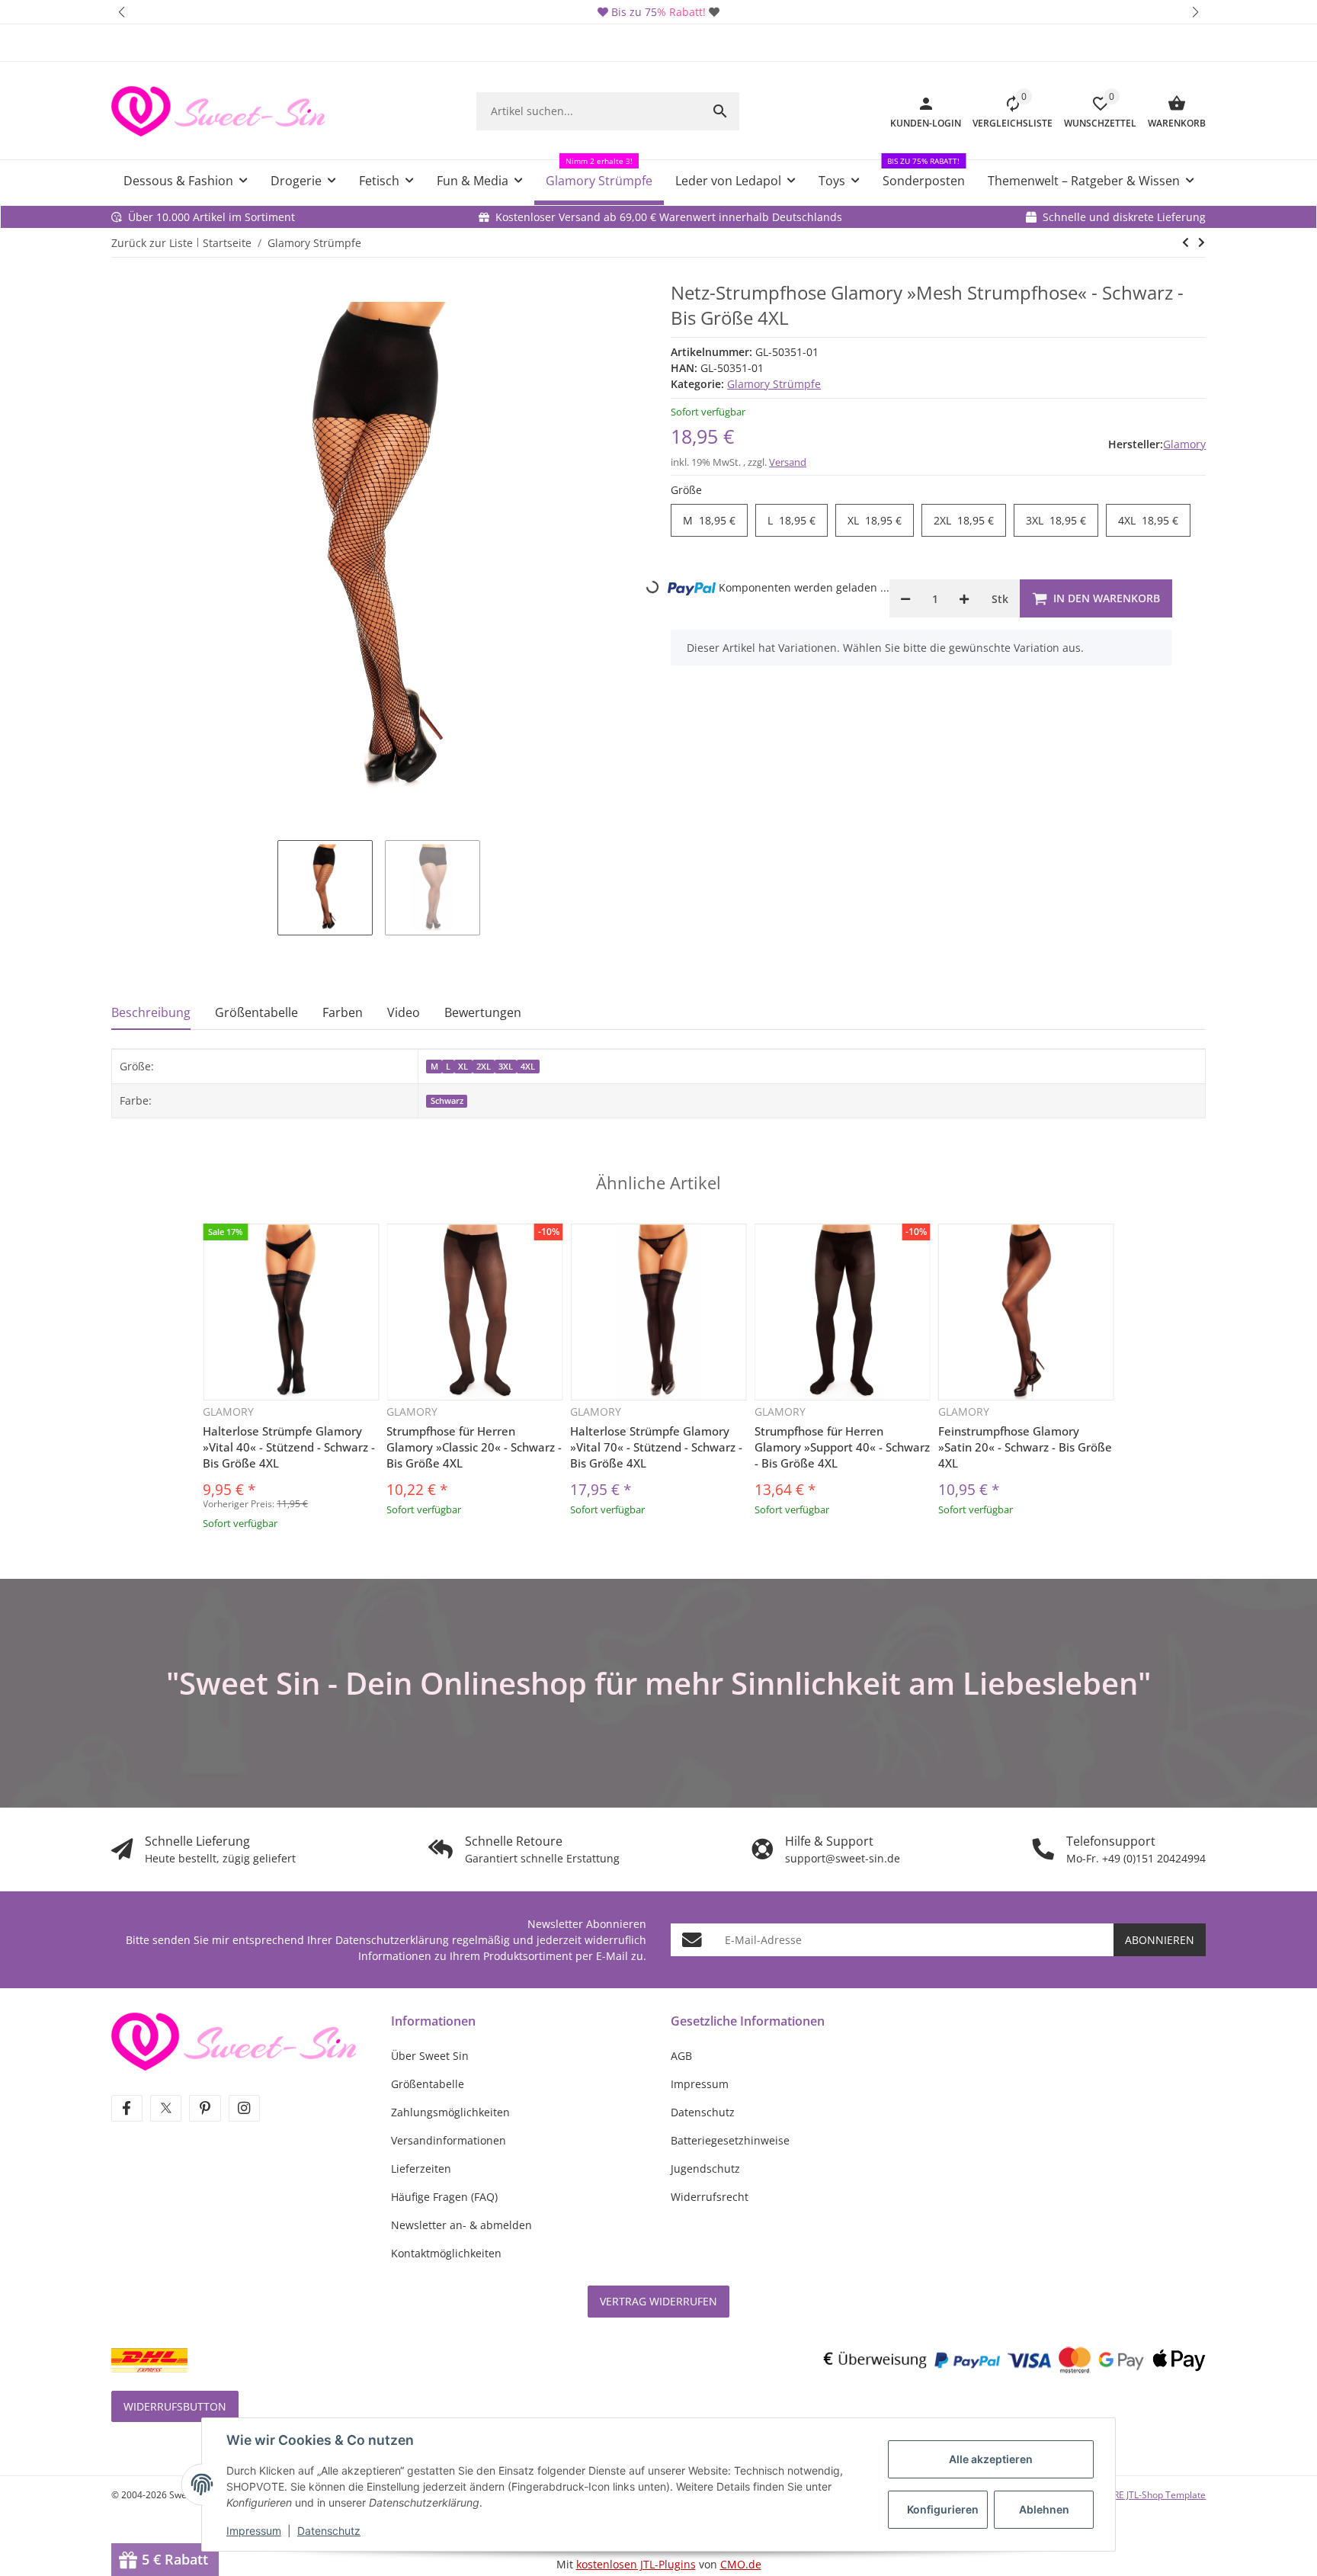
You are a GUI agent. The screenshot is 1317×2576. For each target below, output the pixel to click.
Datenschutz (329, 2531)
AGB (681, 2056)
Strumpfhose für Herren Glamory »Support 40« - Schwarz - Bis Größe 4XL (842, 1447)
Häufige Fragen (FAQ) (444, 2197)
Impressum (254, 2531)
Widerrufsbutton (175, 2406)
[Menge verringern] (905, 598)
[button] (122, 12)
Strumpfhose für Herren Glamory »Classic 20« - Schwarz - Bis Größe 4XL (474, 1447)
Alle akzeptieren (991, 2459)
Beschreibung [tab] (151, 1012)
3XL (1056, 521)
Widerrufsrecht (710, 2197)
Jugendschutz (705, 2169)
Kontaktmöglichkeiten (446, 2253)
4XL (1148, 521)
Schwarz (447, 1101)
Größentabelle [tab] (256, 1012)
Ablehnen (1044, 2509)
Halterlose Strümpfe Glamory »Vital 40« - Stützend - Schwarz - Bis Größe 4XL (289, 1447)
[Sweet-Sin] (234, 2040)
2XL (964, 521)
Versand (788, 462)
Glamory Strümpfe (774, 384)
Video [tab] (404, 1012)
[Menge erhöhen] (964, 598)
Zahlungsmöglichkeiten (450, 2112)
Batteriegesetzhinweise (730, 2140)
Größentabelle (428, 2084)
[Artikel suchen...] (720, 111)
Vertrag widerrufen (658, 2301)
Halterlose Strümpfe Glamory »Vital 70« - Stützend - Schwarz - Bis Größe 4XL (656, 1447)
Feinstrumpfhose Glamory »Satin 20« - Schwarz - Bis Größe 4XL (1025, 1447)
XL (875, 521)
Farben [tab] (343, 1012)
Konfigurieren (943, 2509)
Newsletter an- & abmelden (461, 2225)
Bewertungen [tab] (483, 1012)
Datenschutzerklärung (392, 1940)
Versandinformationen (449, 2140)
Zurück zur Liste (152, 243)
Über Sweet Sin (430, 2056)
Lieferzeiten (421, 2169)
